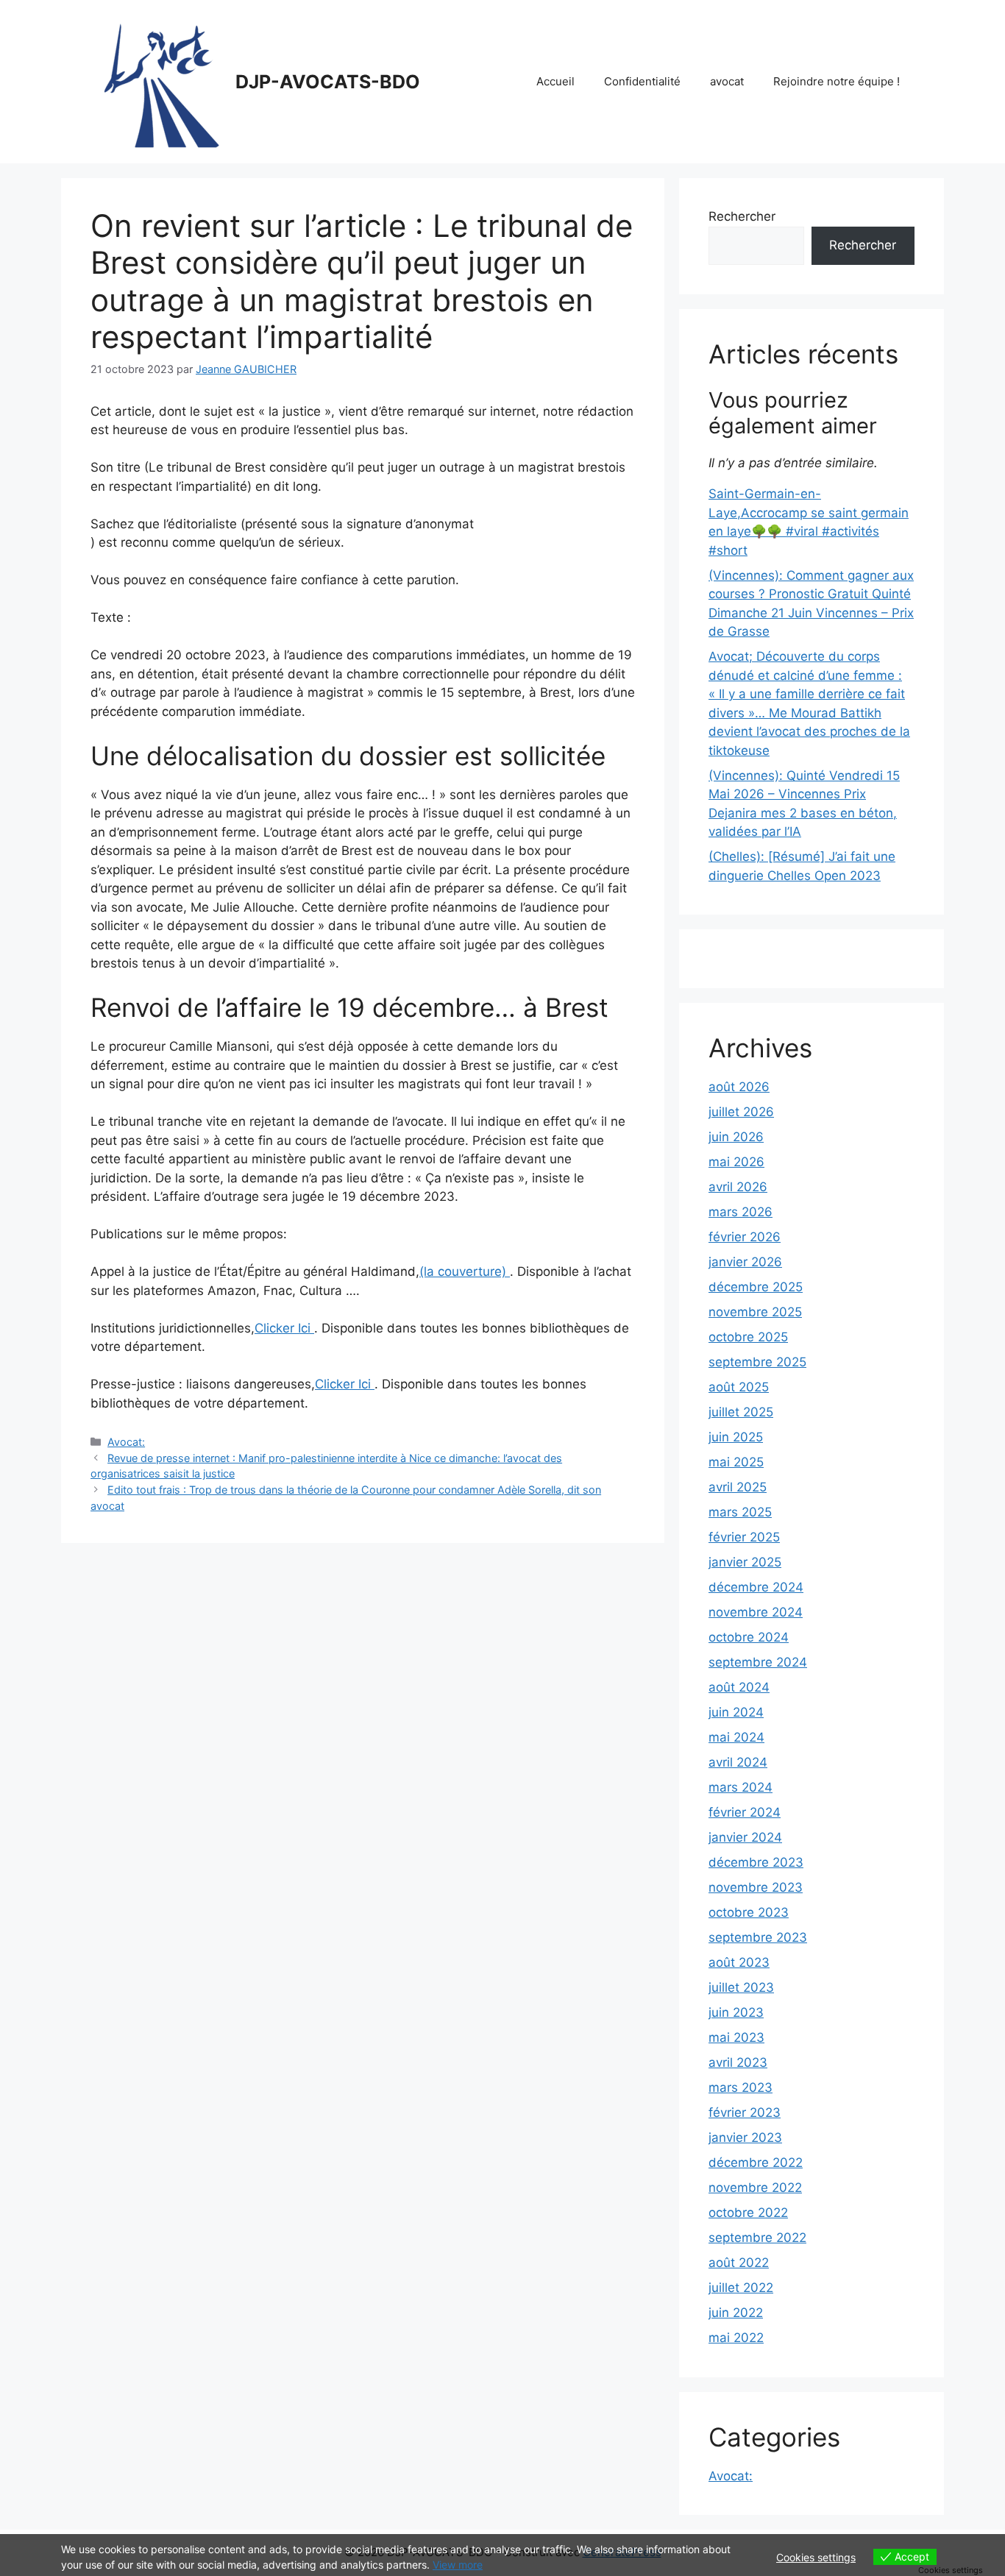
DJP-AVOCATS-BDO (328, 82)
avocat (727, 81)
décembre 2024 (756, 1587)
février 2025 (744, 1537)
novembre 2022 (755, 2188)
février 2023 (745, 2112)
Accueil (555, 81)
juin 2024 (736, 1712)
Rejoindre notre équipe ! (837, 81)
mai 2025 (736, 1462)
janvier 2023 (745, 2137)
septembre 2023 (758, 1937)
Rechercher (742, 216)
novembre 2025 (755, 1312)
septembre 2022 (757, 2238)
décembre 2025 (756, 1287)
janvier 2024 (745, 1837)
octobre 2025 (748, 1337)
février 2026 (745, 1237)
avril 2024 (738, 1762)
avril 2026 (738, 1187)
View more (458, 2565)
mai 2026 (736, 1162)
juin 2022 (736, 2313)
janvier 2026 (745, 1262)
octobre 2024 (749, 1637)
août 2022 (739, 2263)
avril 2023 (738, 2062)
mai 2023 (736, 2037)
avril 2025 (738, 1487)
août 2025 (739, 1387)
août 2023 (739, 1962)
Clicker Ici (284, 1328)
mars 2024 (741, 1787)
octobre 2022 (748, 2213)
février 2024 (745, 1812)
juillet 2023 (741, 1987)
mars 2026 (741, 1212)
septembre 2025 (757, 1362)
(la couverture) (465, 1271)
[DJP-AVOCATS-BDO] (157, 81)
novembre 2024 (756, 1612)
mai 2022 (736, 2338)
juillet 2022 (741, 2288)
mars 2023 (741, 2087)
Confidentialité (642, 81)
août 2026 (739, 1087)
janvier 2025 (745, 1562)
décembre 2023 (756, 1862)
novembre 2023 (756, 1887)
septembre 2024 (758, 1662)
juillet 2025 (741, 1412)
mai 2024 (736, 1737)
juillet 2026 (741, 1112)
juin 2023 (736, 2012)
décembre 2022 (756, 2162)
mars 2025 (740, 1512)
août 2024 (739, 1687)
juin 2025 (736, 1437)
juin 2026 (736, 1137)
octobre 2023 (749, 1912)
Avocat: (126, 1442)
